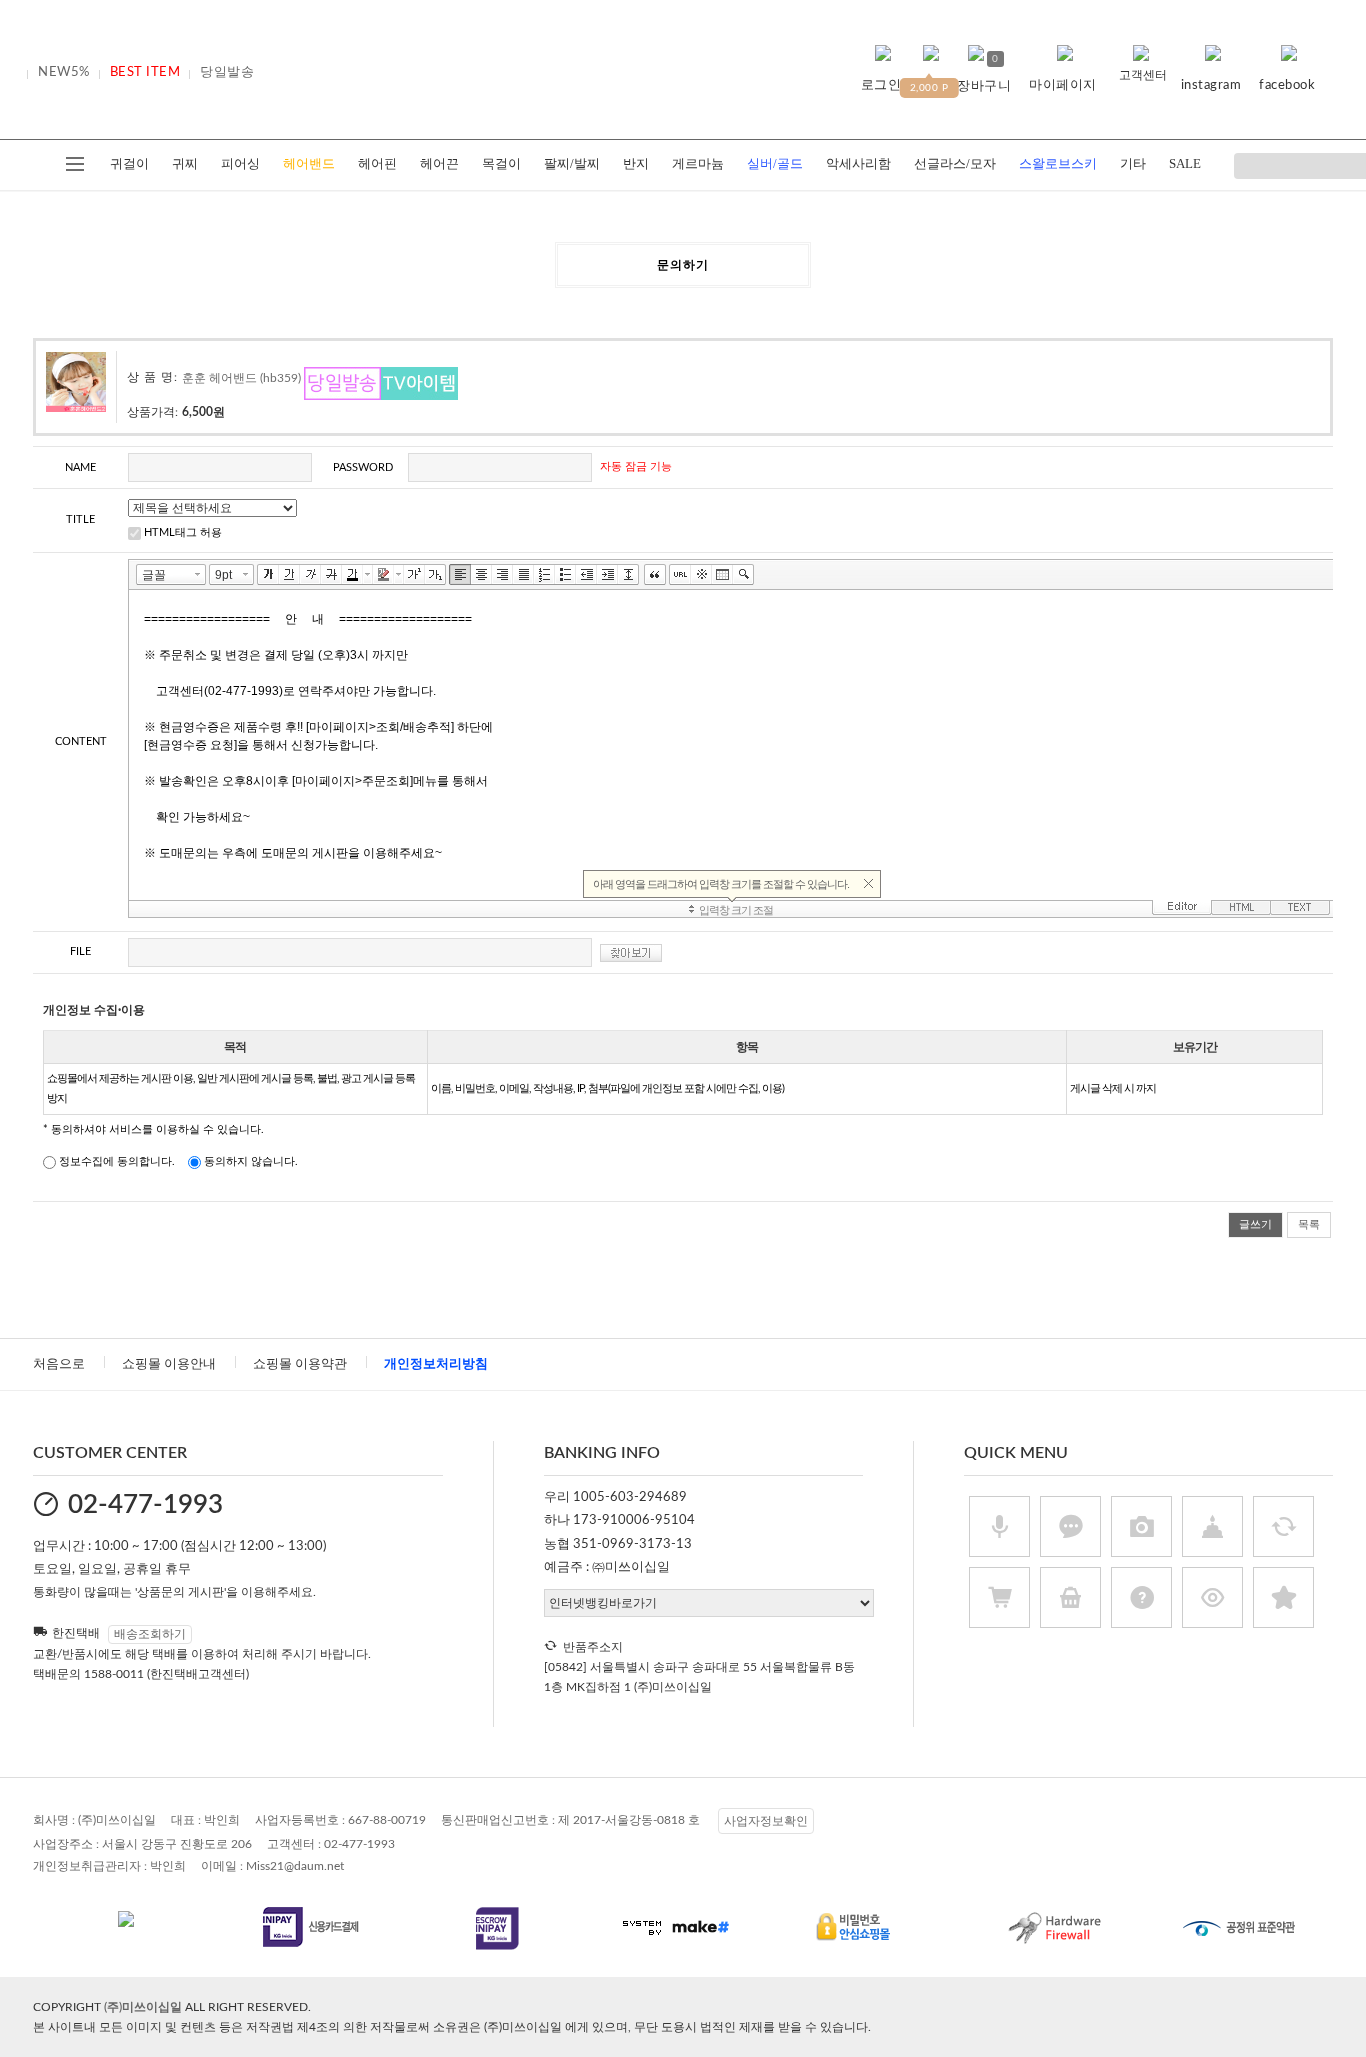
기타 (1133, 163)
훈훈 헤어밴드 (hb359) (241, 378)
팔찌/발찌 (572, 163)
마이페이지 (1063, 85)
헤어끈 (439, 163)
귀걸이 (129, 163)
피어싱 (240, 163)
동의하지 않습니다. (249, 1161)
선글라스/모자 (955, 163)
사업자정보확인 (766, 1821)
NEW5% (64, 72)
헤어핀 (377, 163)
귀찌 (185, 163)
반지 (636, 163)
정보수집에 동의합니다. (115, 1161)
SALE (1185, 163)
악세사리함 (858, 163)
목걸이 (501, 163)
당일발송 (227, 72)
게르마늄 (698, 163)
